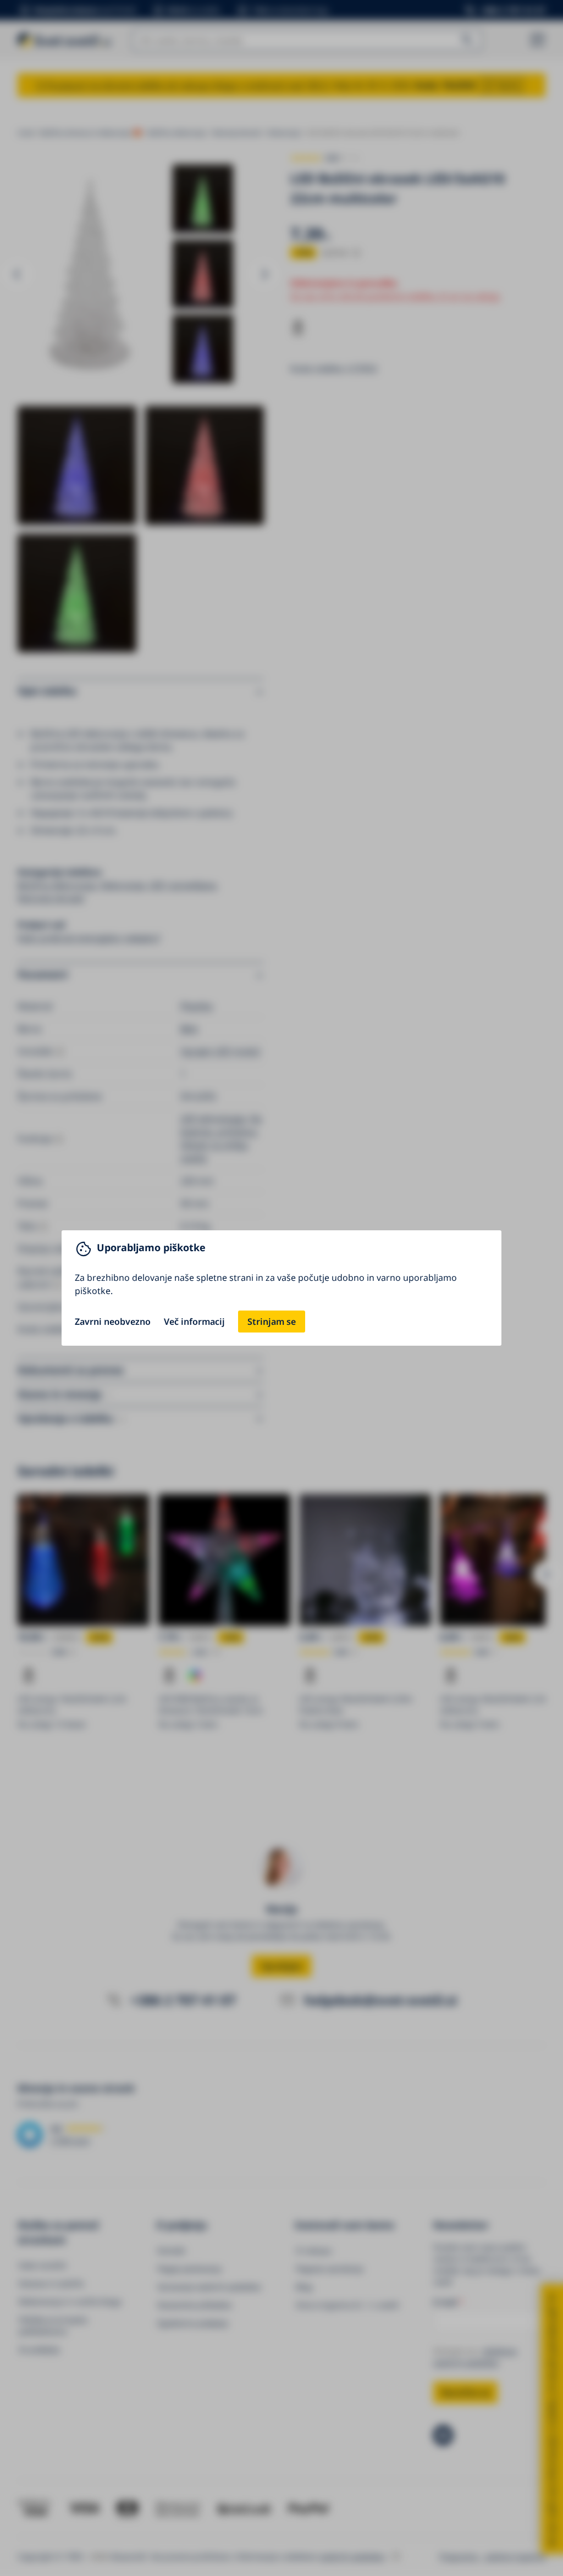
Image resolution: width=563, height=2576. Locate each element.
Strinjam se (272, 1322)
